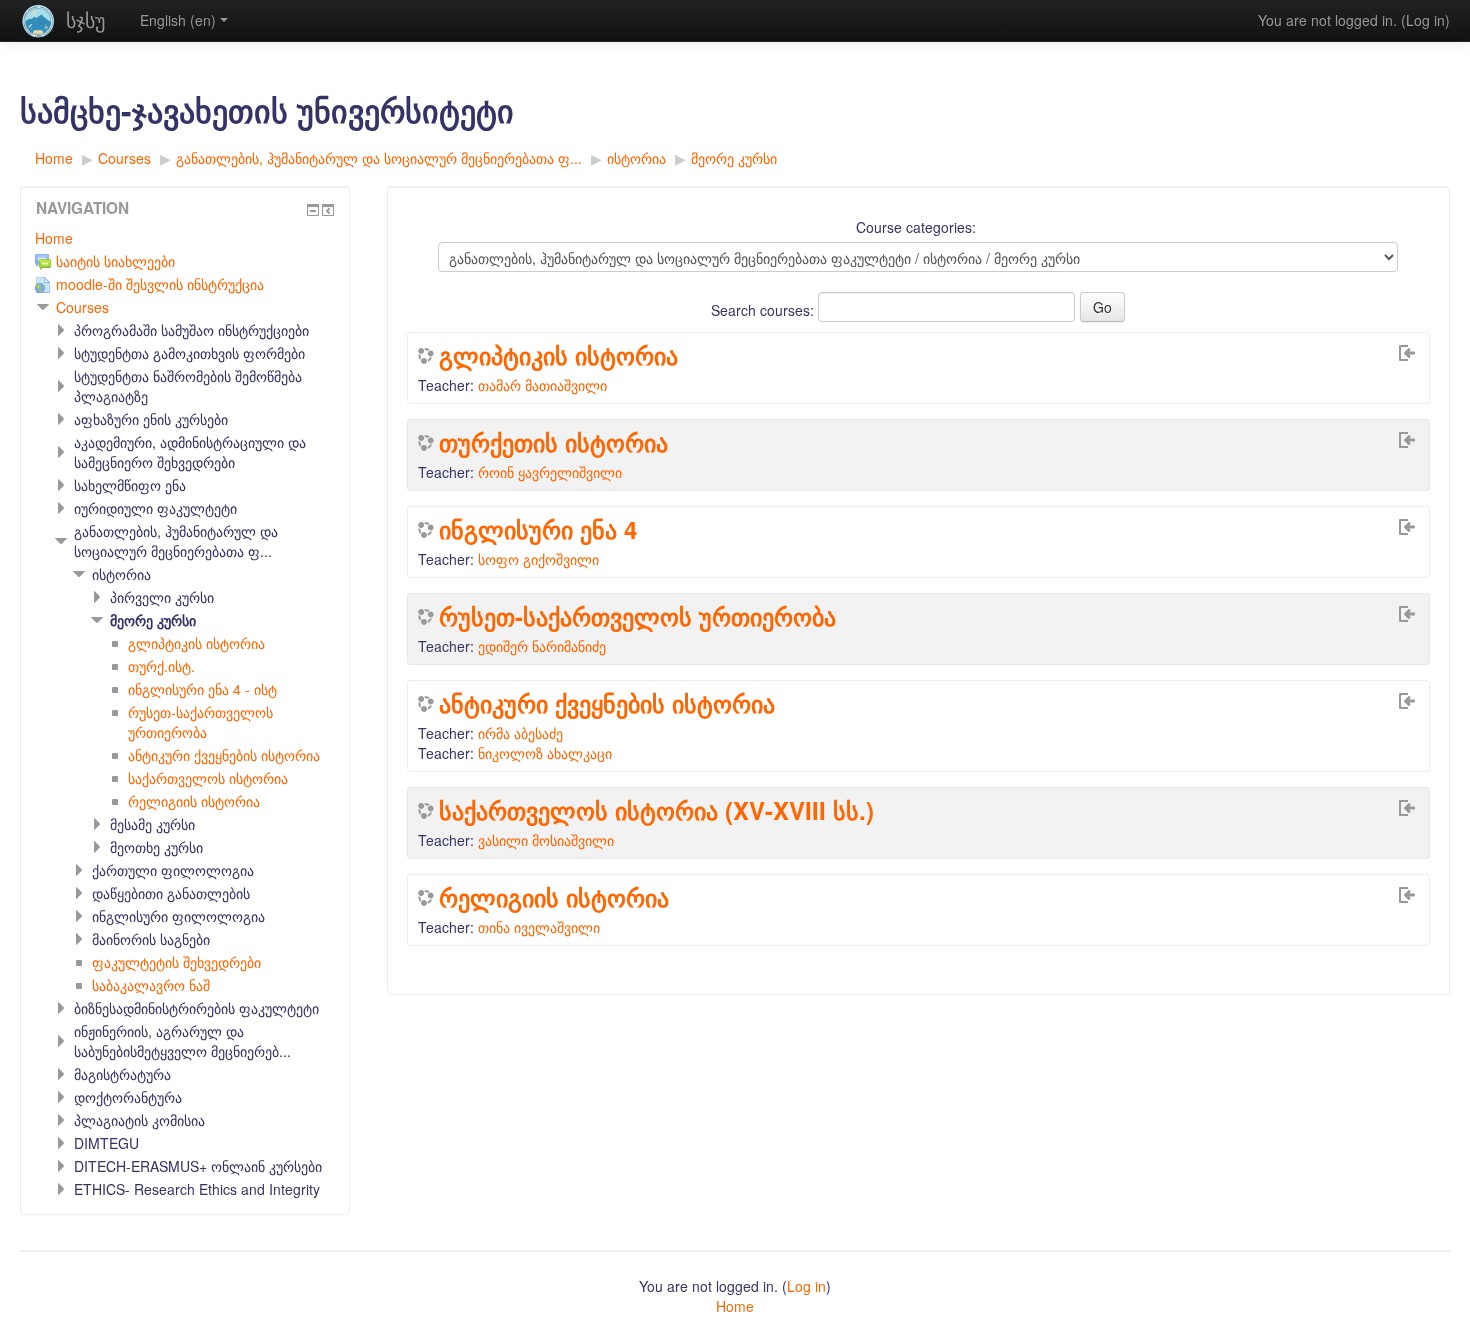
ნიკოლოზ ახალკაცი (545, 753)
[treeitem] (185, 238)
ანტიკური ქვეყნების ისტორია (607, 703)
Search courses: (764, 310)
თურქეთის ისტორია (553, 442)
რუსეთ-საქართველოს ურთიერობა (637, 616)
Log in (1425, 20)
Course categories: (916, 227)
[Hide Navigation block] (313, 210)
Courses (82, 307)
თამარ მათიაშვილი (542, 385)
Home (54, 238)
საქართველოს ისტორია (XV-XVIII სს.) (656, 810)
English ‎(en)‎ (178, 20)
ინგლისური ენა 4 (538, 529)
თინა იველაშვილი (539, 927)
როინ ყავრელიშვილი (550, 472)
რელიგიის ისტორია (554, 897)
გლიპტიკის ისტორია (558, 355)
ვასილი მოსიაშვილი (546, 840)
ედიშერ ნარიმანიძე (542, 646)
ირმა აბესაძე (520, 733)
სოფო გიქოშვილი (538, 559)
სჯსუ (85, 19)
